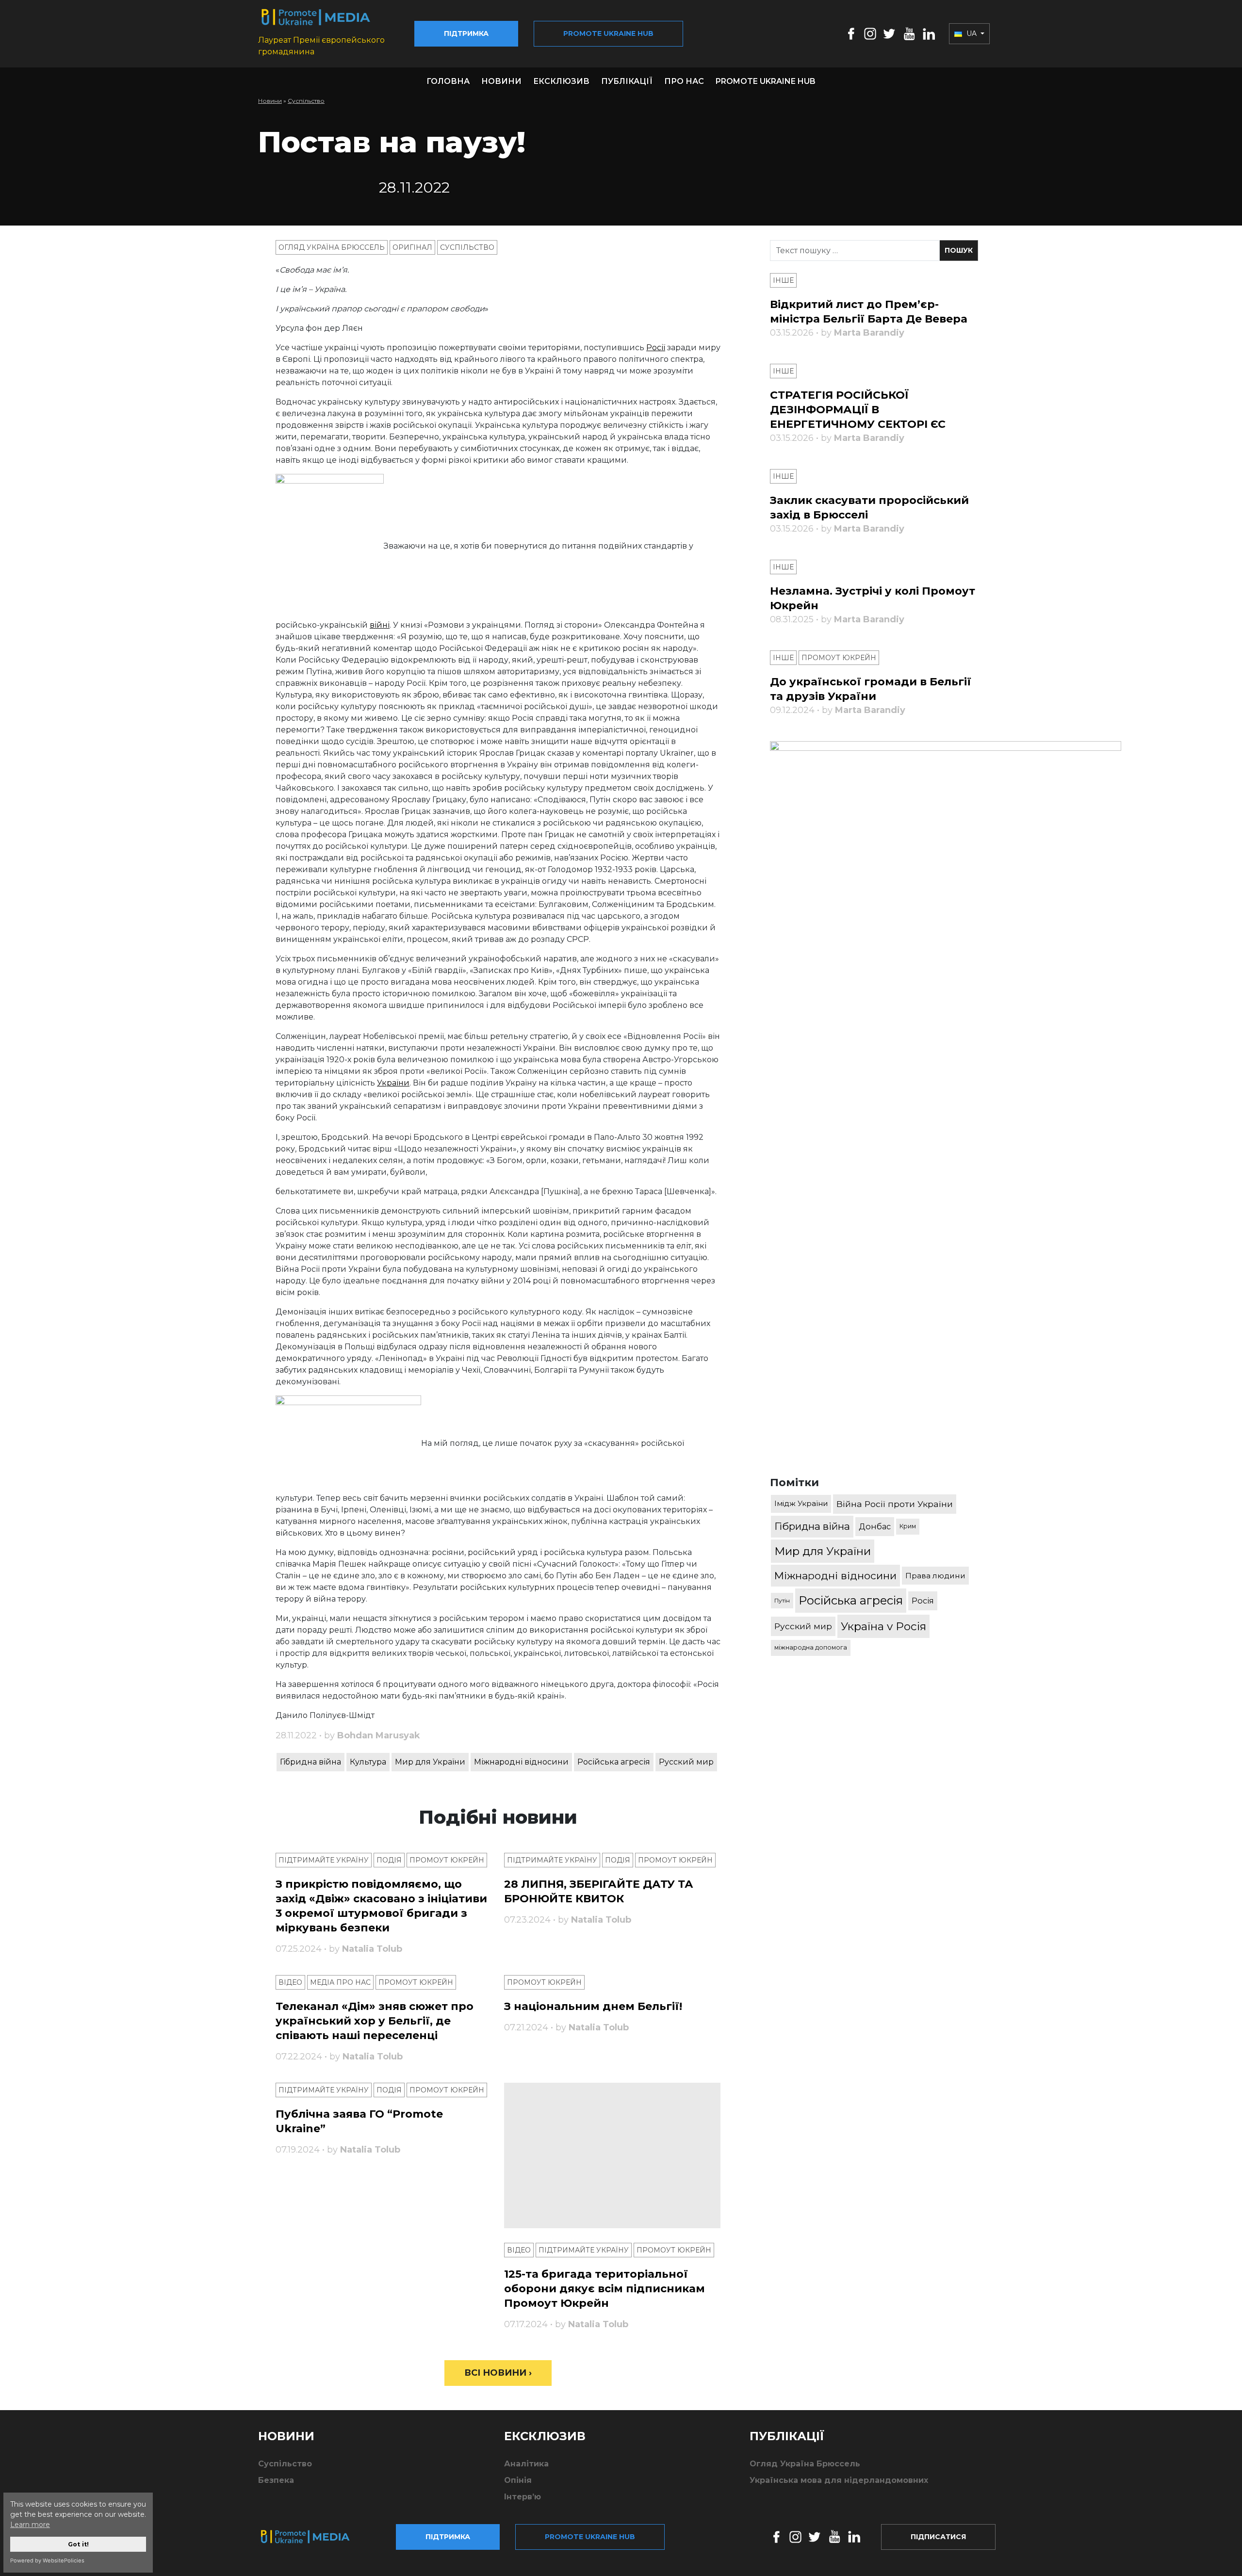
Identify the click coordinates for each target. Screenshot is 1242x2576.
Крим (908, 1526)
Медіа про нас (340, 1982)
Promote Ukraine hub (608, 33)
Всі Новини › (498, 2373)
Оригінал (412, 247)
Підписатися (938, 2537)
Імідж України (801, 1503)
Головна (448, 81)
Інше (783, 280)
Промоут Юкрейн (447, 1860)
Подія (389, 1860)
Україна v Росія (883, 1626)
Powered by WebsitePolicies (47, 2560)
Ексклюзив (561, 81)
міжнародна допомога (811, 1647)
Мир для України (430, 1762)
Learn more (30, 2525)
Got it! (78, 2544)
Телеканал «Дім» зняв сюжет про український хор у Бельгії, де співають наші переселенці (375, 2021)
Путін (782, 1600)
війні (380, 625)
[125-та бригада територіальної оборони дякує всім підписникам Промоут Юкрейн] (613, 2155)
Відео (290, 1982)
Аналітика (526, 2464)
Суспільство (306, 101)
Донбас (875, 1526)
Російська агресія (614, 1762)
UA (972, 33)
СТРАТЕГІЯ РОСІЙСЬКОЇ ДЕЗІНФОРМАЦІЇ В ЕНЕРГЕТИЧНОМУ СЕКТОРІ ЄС (858, 410)
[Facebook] (851, 33)
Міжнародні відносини (521, 1762)
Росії (656, 348)
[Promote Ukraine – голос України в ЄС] (313, 2537)
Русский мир (686, 1762)
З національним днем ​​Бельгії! (593, 2006)
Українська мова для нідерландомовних (839, 2480)
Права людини (935, 1576)
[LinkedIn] (929, 33)
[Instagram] (870, 33)
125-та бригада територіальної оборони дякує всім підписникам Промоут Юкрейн (605, 2289)
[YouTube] (909, 33)
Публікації (627, 81)
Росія (923, 1601)
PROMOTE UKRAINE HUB (766, 81)
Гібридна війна (310, 1762)
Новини (501, 81)
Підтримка (466, 33)
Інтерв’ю (523, 2497)
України (393, 1083)
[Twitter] (889, 33)
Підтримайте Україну (324, 1860)
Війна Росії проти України (895, 1504)
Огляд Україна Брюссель (332, 247)
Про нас (684, 81)
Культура (368, 1762)
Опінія (518, 2480)
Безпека (276, 2480)
